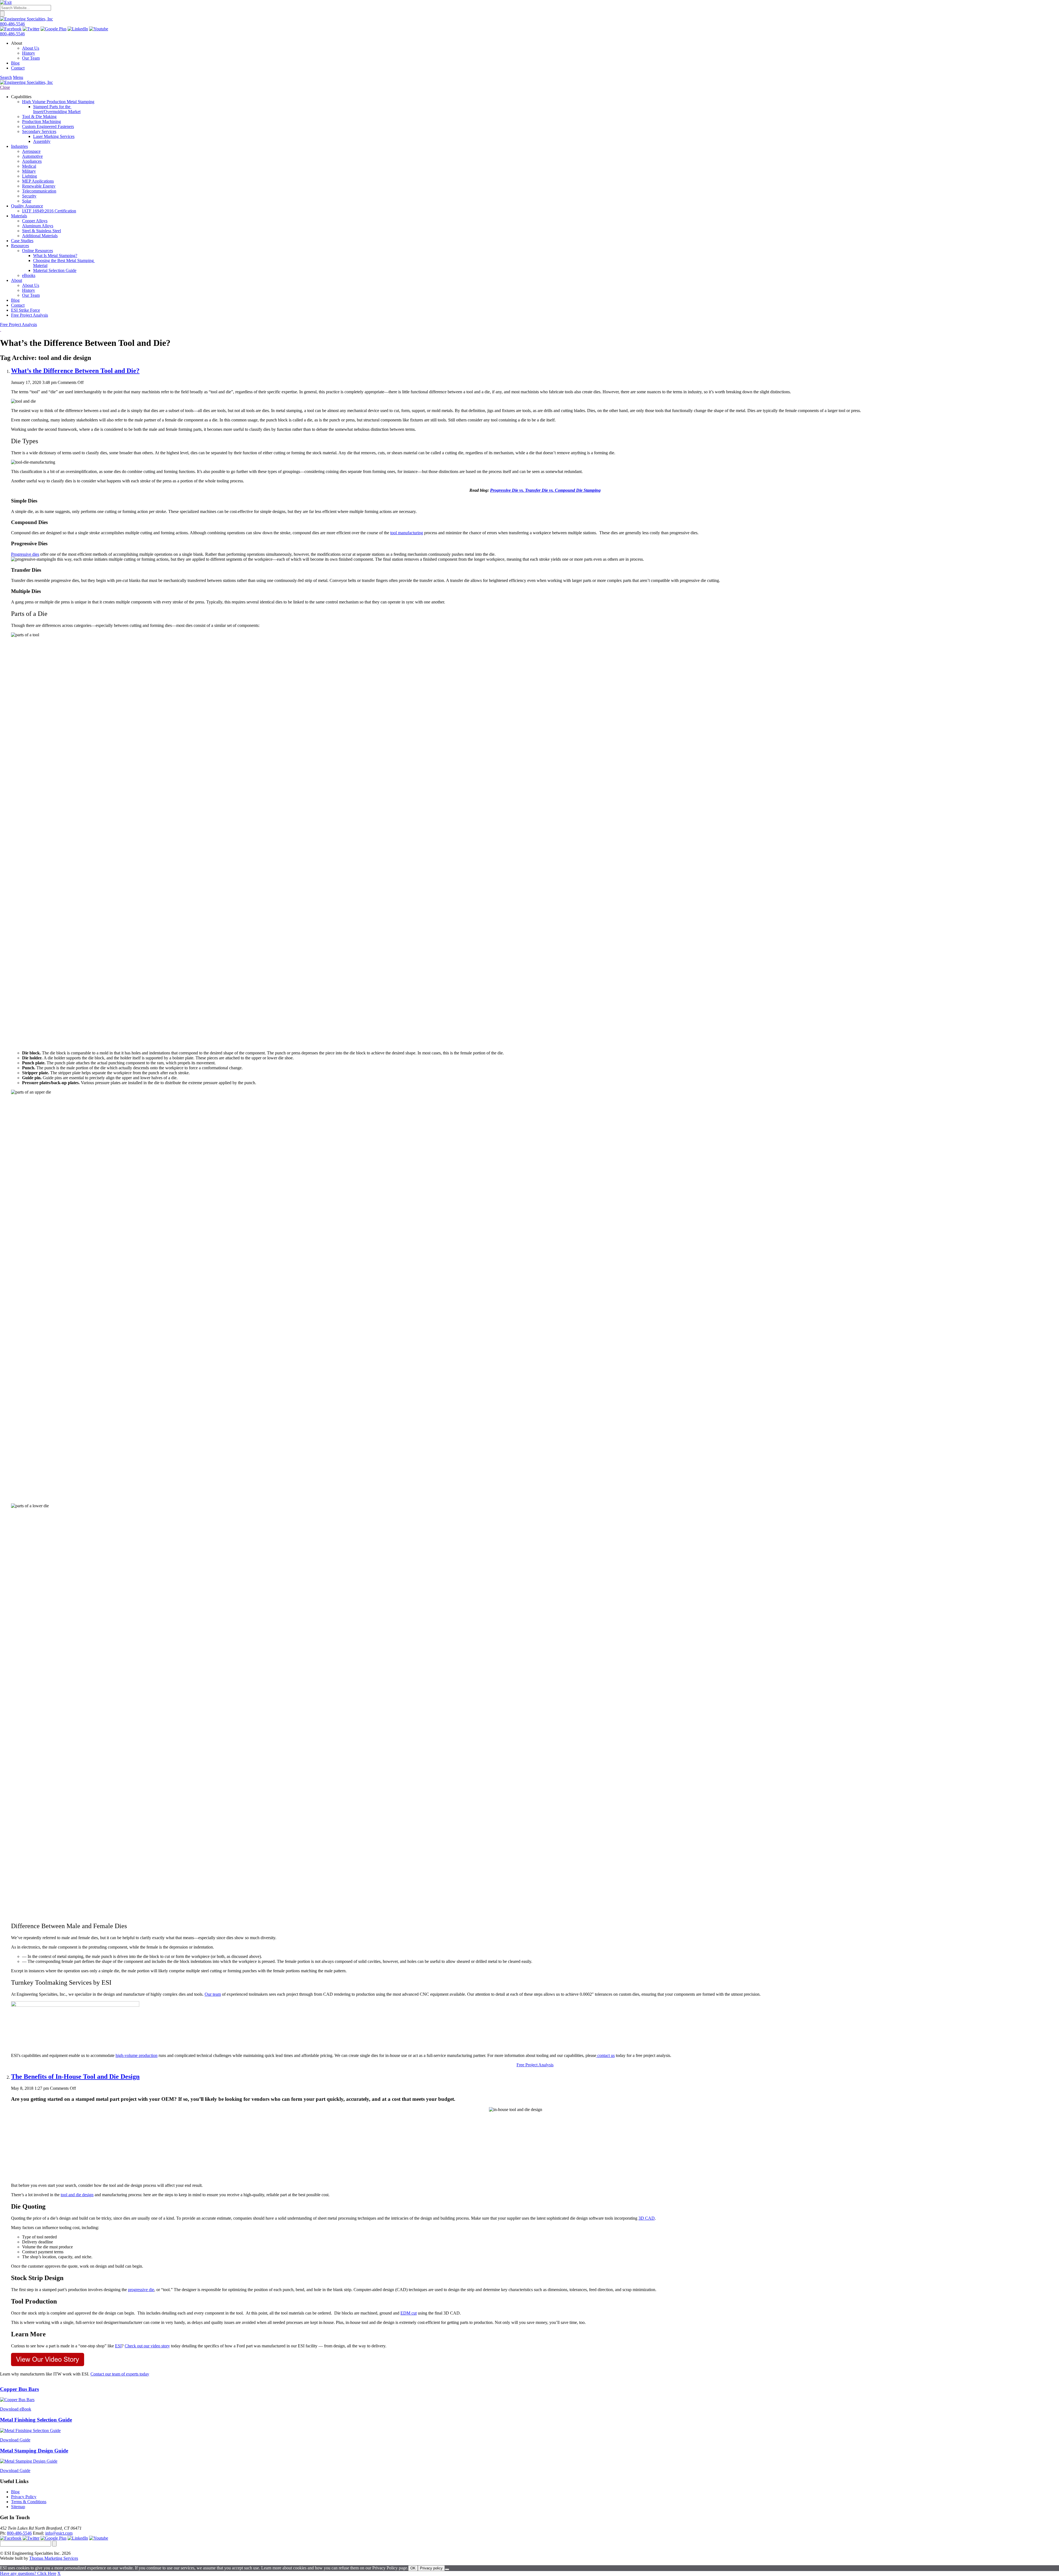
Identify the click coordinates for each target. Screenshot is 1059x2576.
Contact (18, 68)
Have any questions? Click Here (28, 2573)
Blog (15, 63)
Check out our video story (147, 2346)
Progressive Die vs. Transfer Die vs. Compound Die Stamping (545, 490)
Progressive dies (25, 554)
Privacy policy (431, 2568)
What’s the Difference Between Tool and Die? (75, 371)
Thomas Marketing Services (54, 2558)
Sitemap (18, 2507)
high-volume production (137, 2055)
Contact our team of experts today (120, 2374)
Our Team (31, 58)
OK (413, 2568)
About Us (31, 48)
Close (5, 87)
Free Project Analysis (18, 324)
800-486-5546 (12, 24)
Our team (213, 1994)
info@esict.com (59, 2533)
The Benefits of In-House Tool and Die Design (75, 2077)
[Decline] (447, 2569)
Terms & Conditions (29, 2502)
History (29, 53)
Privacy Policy (24, 2497)
